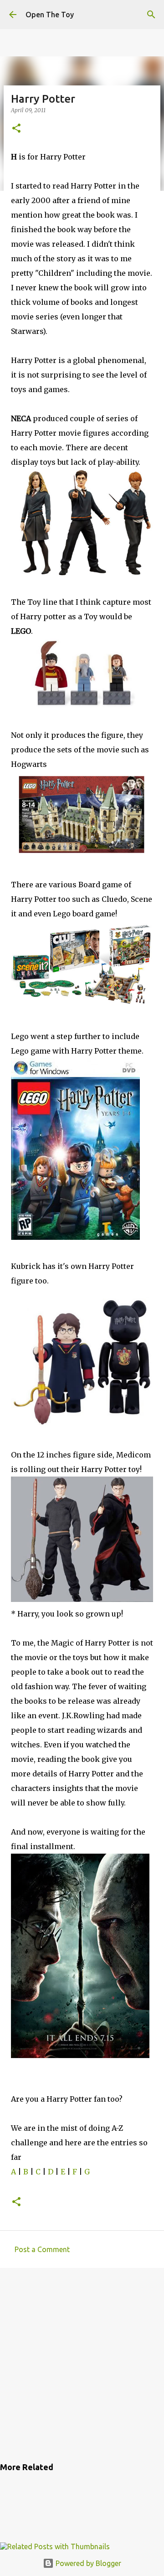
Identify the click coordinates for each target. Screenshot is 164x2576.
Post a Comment (42, 2249)
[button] (16, 129)
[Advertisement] (82, 2363)
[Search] (151, 15)
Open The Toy (50, 15)
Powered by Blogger (87, 2563)
